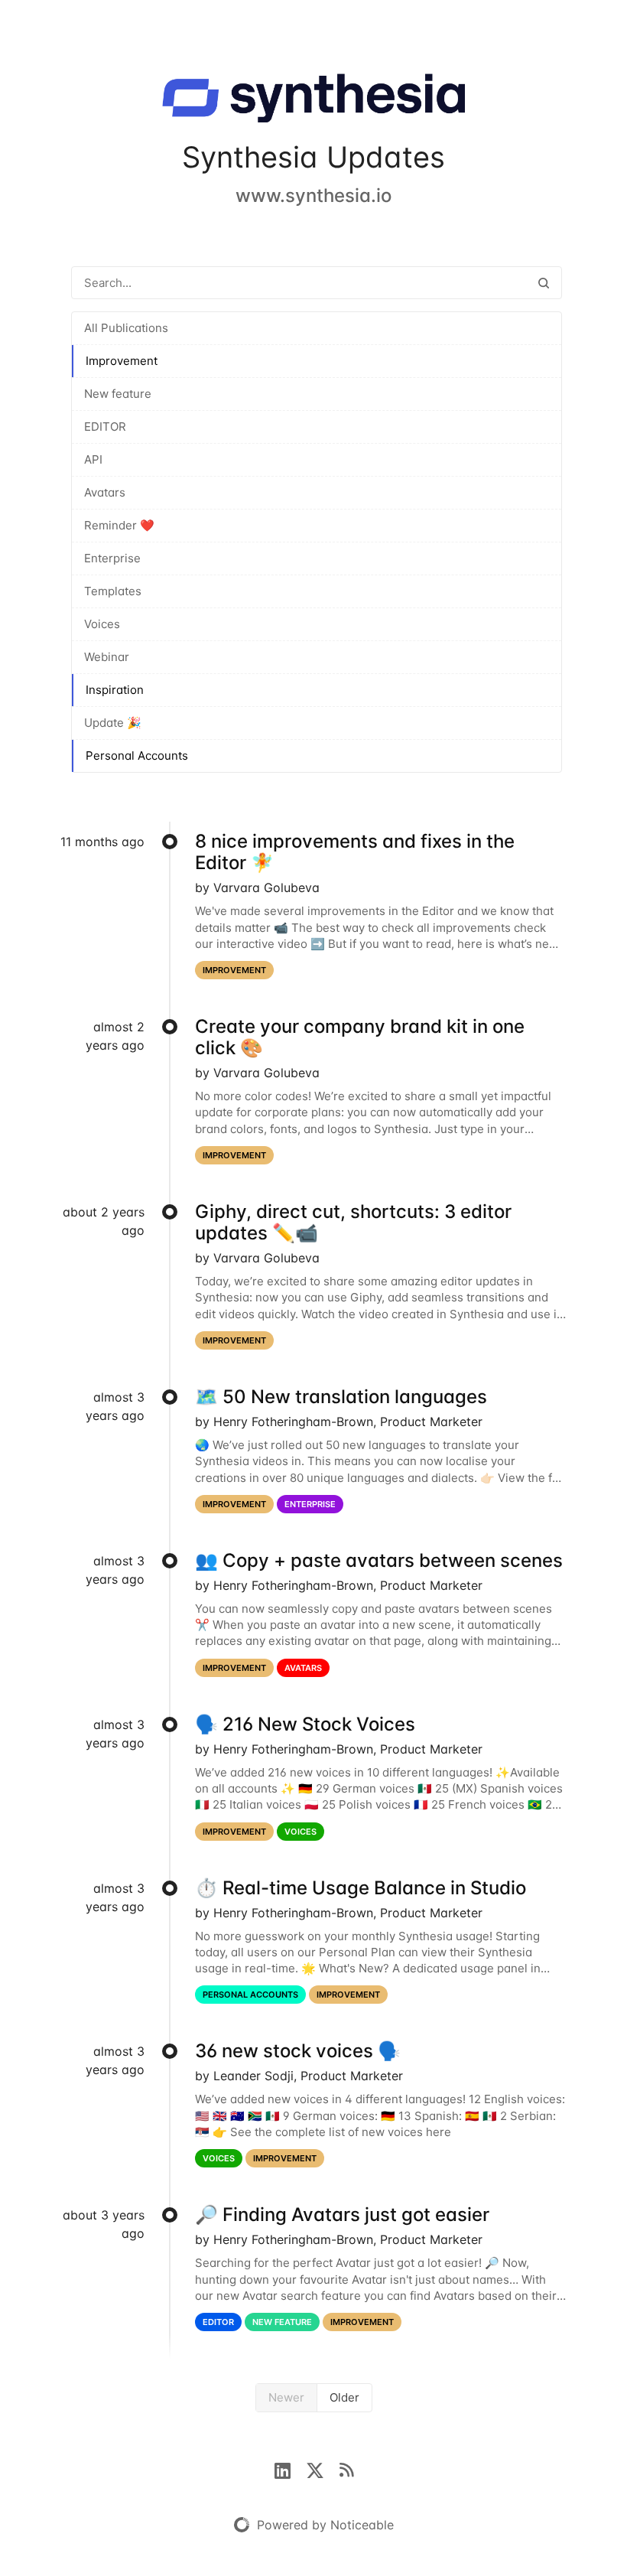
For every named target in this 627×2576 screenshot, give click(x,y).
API (93, 459)
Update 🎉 (113, 723)
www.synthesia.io (313, 195)
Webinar (107, 657)
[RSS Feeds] (346, 2469)
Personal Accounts (137, 756)
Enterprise (112, 558)
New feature (118, 394)
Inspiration (115, 690)
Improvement (122, 361)
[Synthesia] (313, 101)
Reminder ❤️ (119, 525)
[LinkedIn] (290, 2469)
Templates (113, 591)
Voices (102, 624)
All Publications (126, 328)
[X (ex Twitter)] (323, 2469)
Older (344, 2397)
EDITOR (105, 427)
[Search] (544, 283)
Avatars (105, 492)
